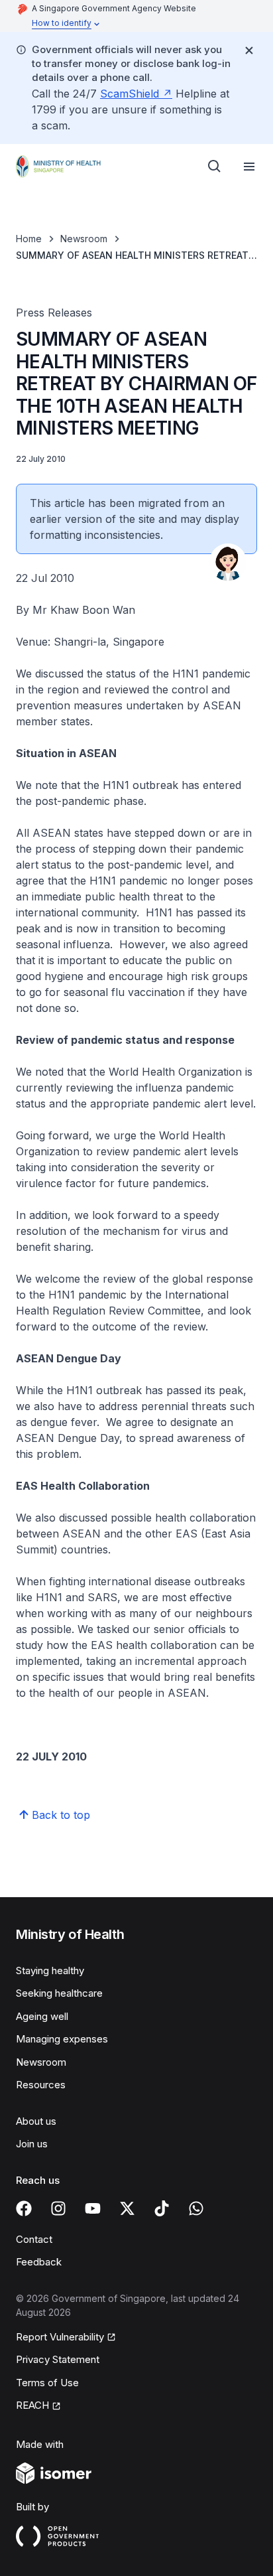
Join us (32, 2144)
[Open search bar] (215, 167)
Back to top (61, 1815)
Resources (41, 2085)
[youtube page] (93, 2208)
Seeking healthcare (59, 1993)
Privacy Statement (58, 2359)
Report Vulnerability (60, 2337)
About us (36, 2121)
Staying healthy (50, 1970)
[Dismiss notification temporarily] (249, 50)
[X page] (127, 2208)
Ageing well (42, 2016)
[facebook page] (24, 2208)
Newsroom (84, 239)
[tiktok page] (162, 2208)
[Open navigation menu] (249, 167)
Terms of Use (47, 2383)
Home (29, 239)
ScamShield (130, 94)
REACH (32, 2405)
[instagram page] (58, 2208)
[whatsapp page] (196, 2208)
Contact (34, 2239)
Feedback (39, 2262)
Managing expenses (62, 2039)
